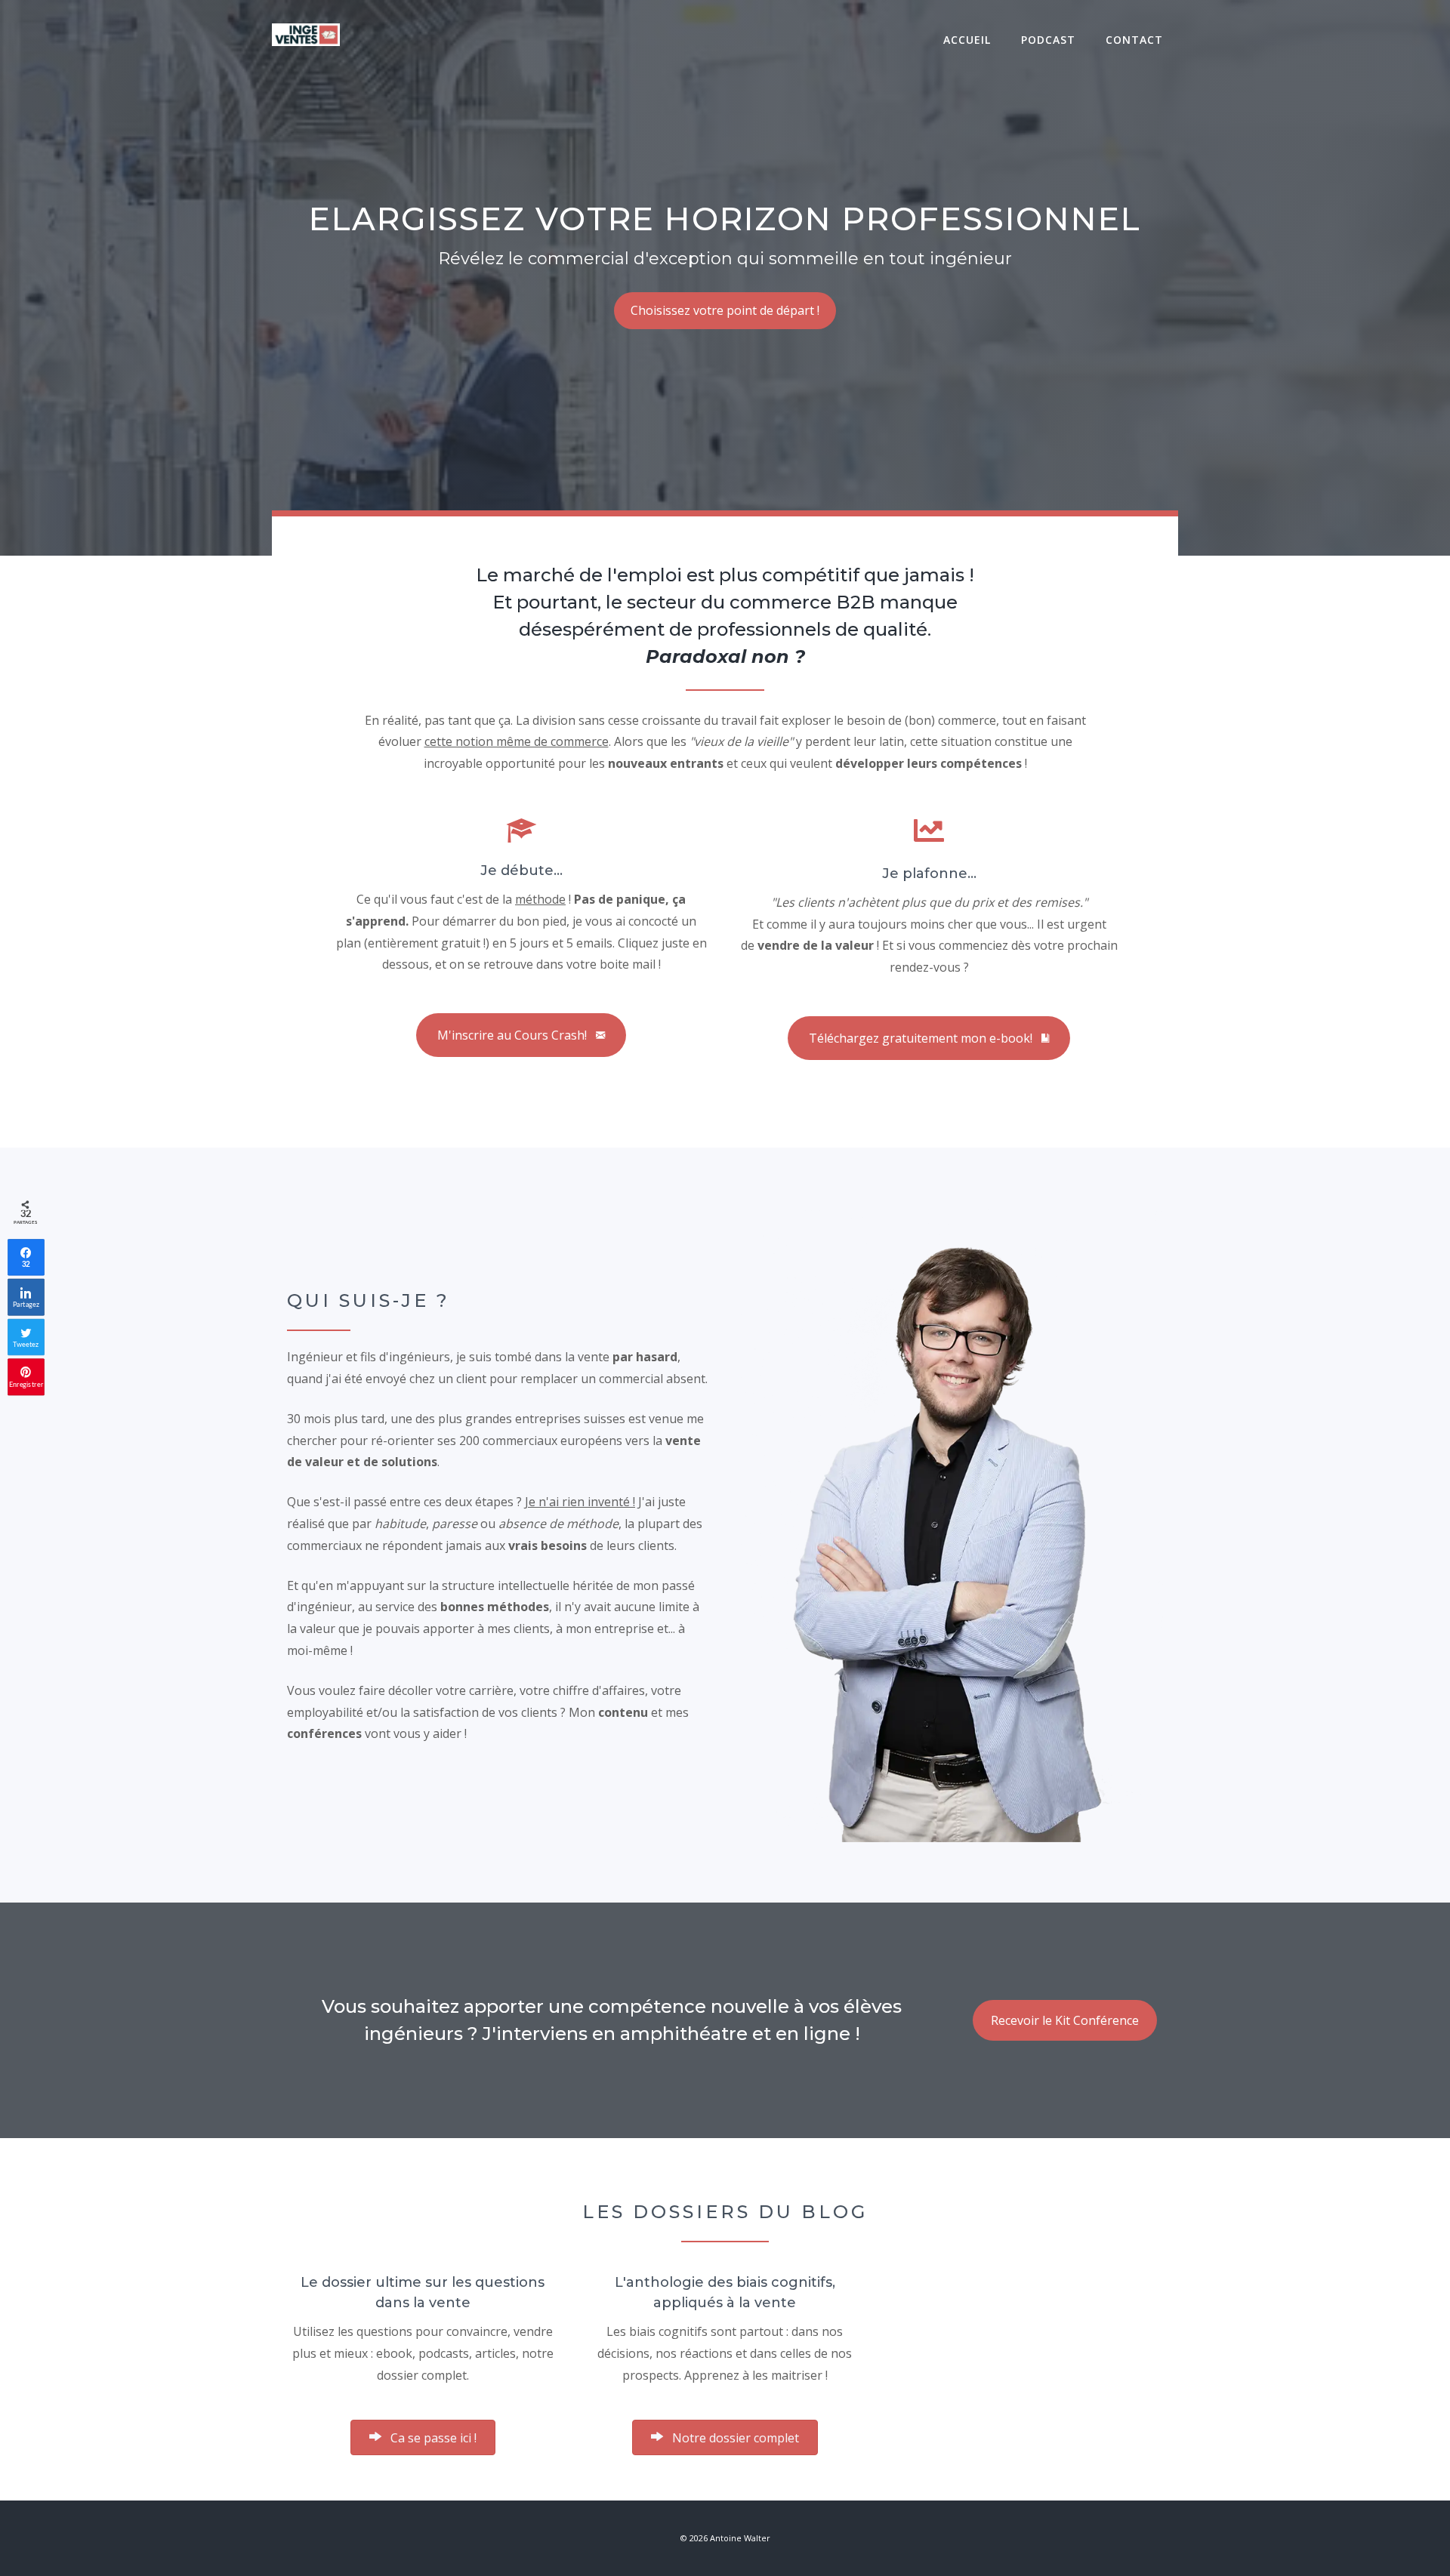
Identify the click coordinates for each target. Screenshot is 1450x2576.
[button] (423, 2437)
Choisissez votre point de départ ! (725, 310)
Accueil (967, 40)
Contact (1134, 40)
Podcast (1048, 40)
